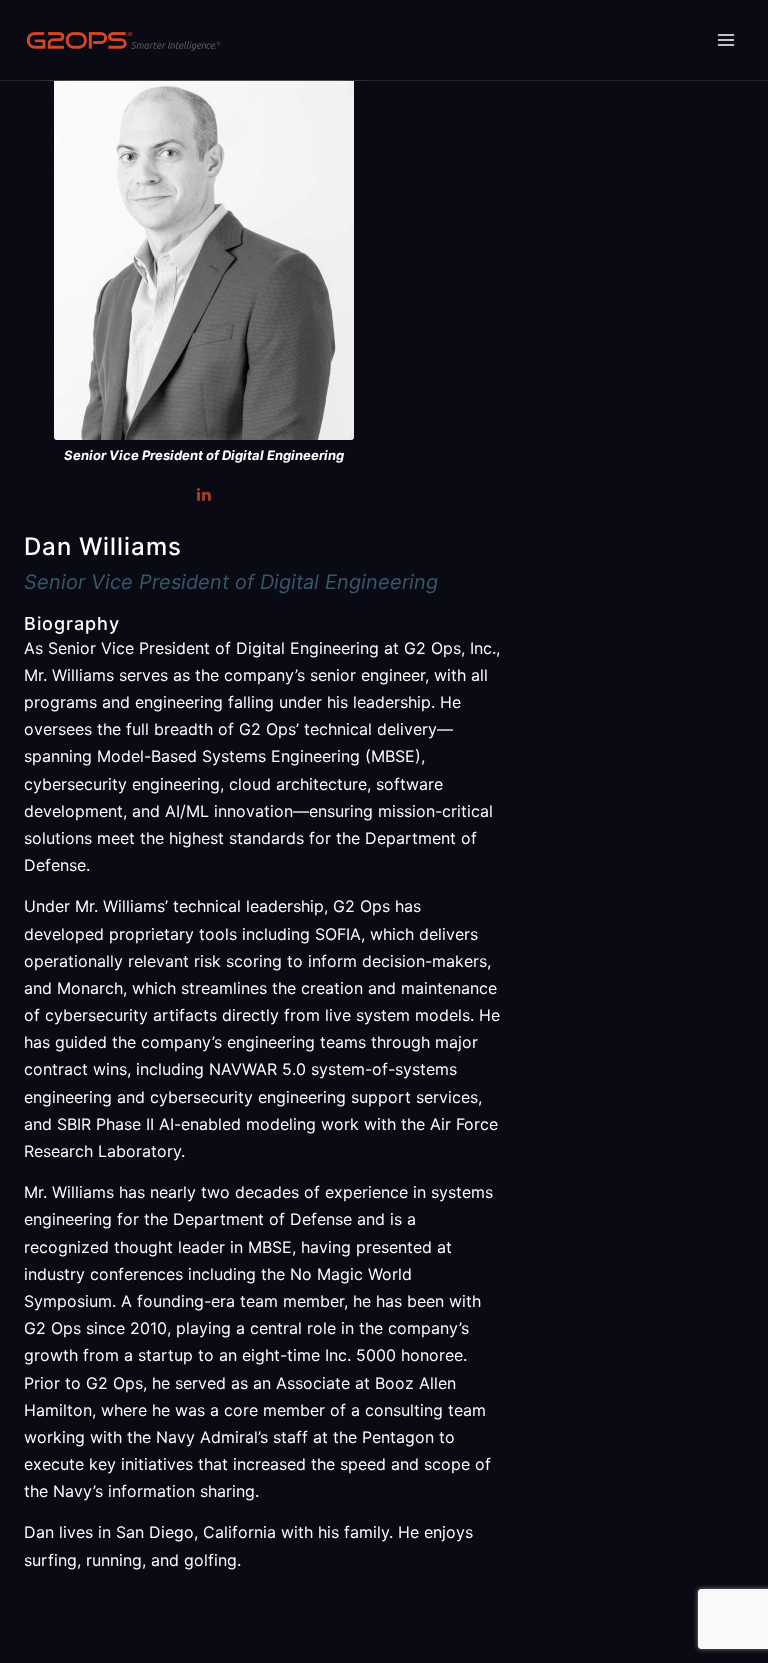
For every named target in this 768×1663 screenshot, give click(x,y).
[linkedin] (204, 494)
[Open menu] (725, 39)
